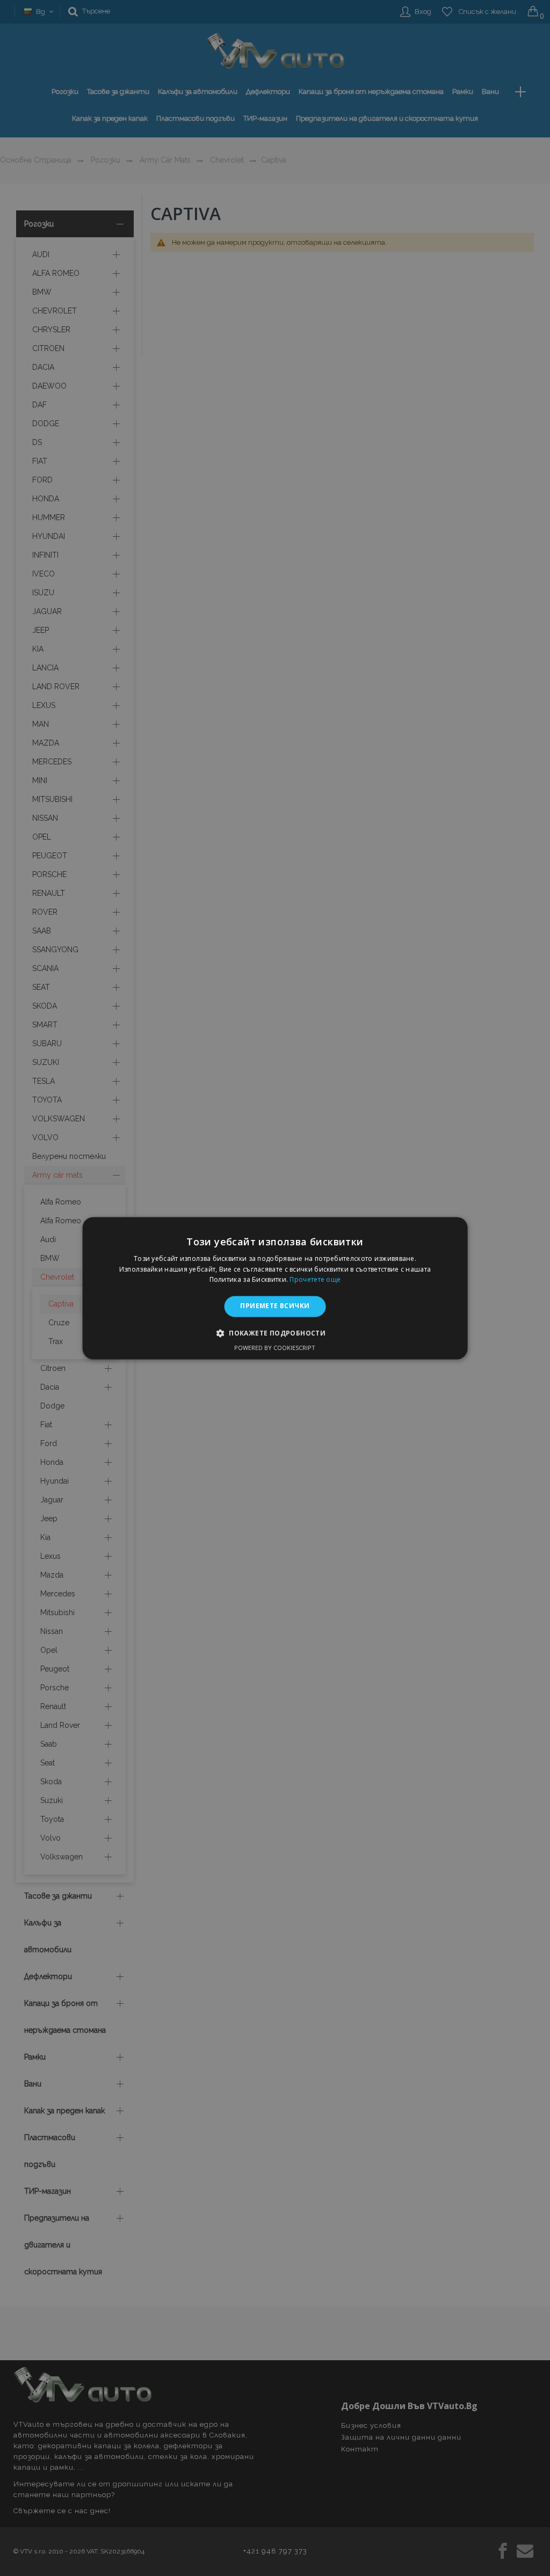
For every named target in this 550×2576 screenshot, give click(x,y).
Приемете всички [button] (275, 1306)
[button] (275, 1333)
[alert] (275, 1288)
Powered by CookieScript (275, 1348)
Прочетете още (315, 1280)
